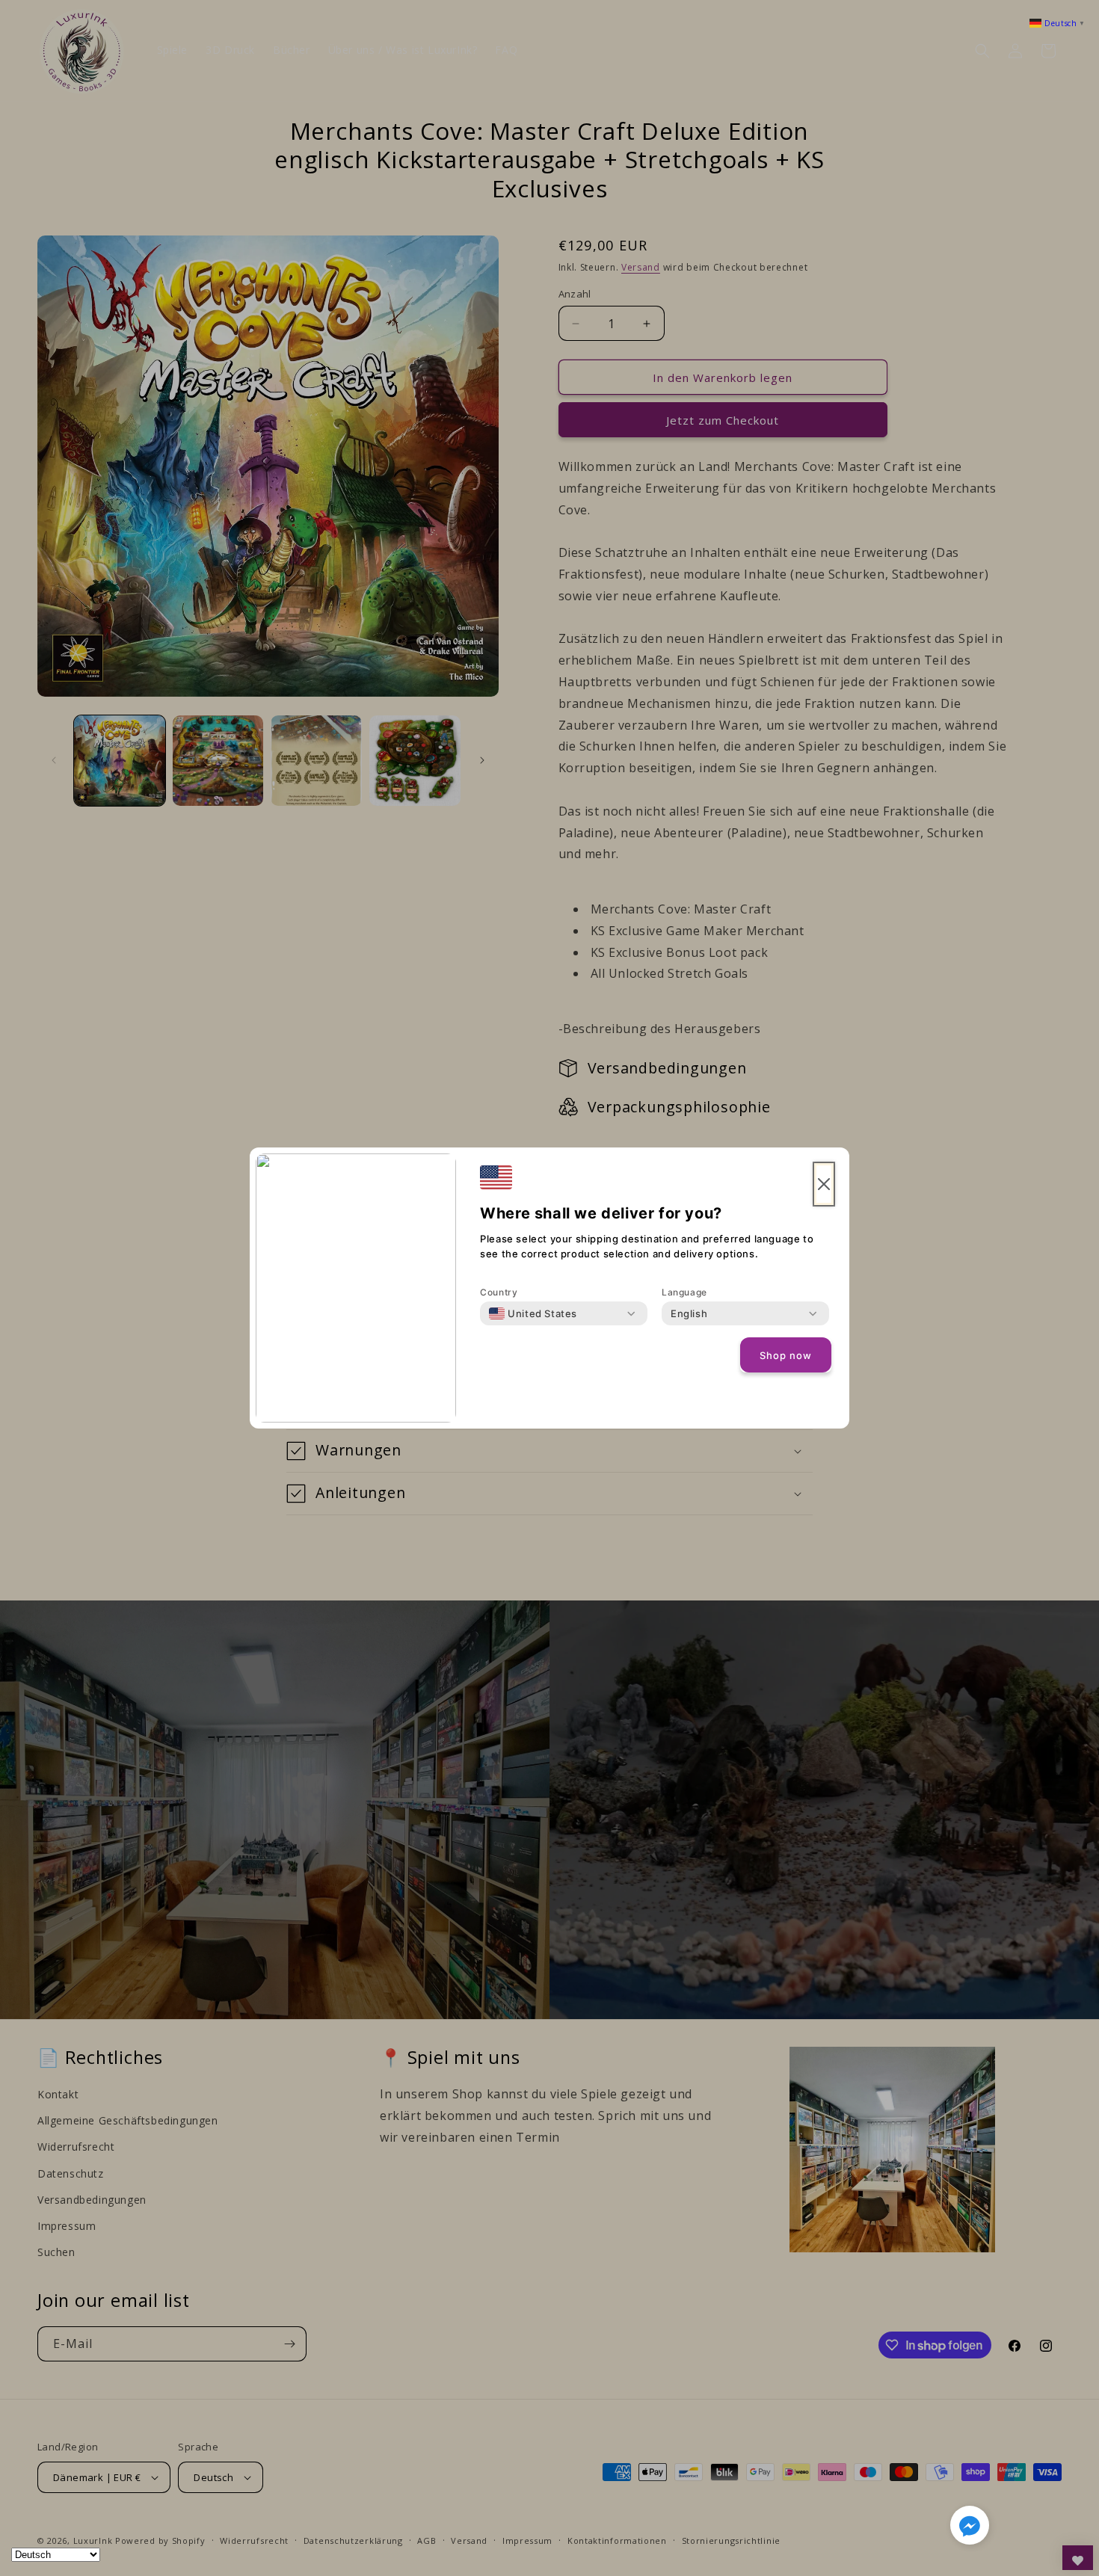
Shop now (786, 1355)
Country (499, 1292)
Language (684, 1292)
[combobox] (533, 1313)
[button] (970, 2528)
